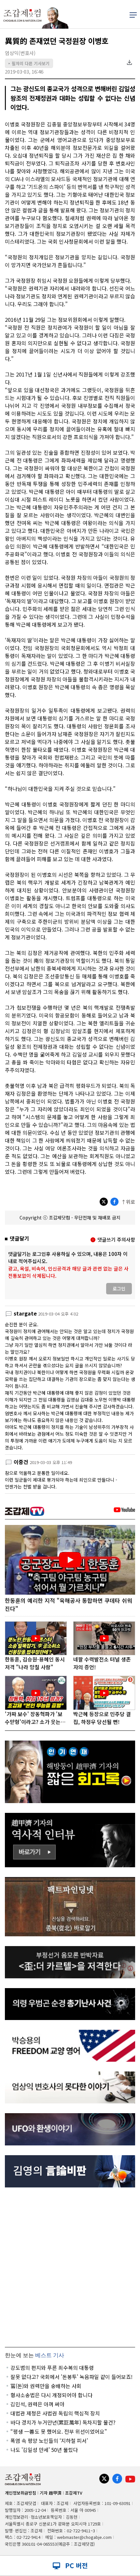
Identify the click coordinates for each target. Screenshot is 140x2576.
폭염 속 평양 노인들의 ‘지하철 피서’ (49, 2441)
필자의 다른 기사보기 (29, 63)
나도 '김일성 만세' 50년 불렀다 (44, 2450)
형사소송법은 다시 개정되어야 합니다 (51, 2395)
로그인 (119, 1288)
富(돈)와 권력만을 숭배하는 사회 (46, 2386)
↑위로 (128, 1202)
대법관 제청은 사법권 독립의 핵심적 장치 (55, 2413)
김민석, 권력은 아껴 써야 (37, 2404)
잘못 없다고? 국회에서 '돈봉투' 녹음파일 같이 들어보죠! (71, 2377)
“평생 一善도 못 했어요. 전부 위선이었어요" (59, 2431)
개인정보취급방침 (21, 2493)
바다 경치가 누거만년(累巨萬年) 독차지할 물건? (63, 2422)
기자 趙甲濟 (51, 2493)
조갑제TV (74, 2493)
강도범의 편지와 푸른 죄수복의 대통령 (52, 2368)
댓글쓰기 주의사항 (116, 1239)
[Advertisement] (70, 2267)
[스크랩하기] (129, 63)
